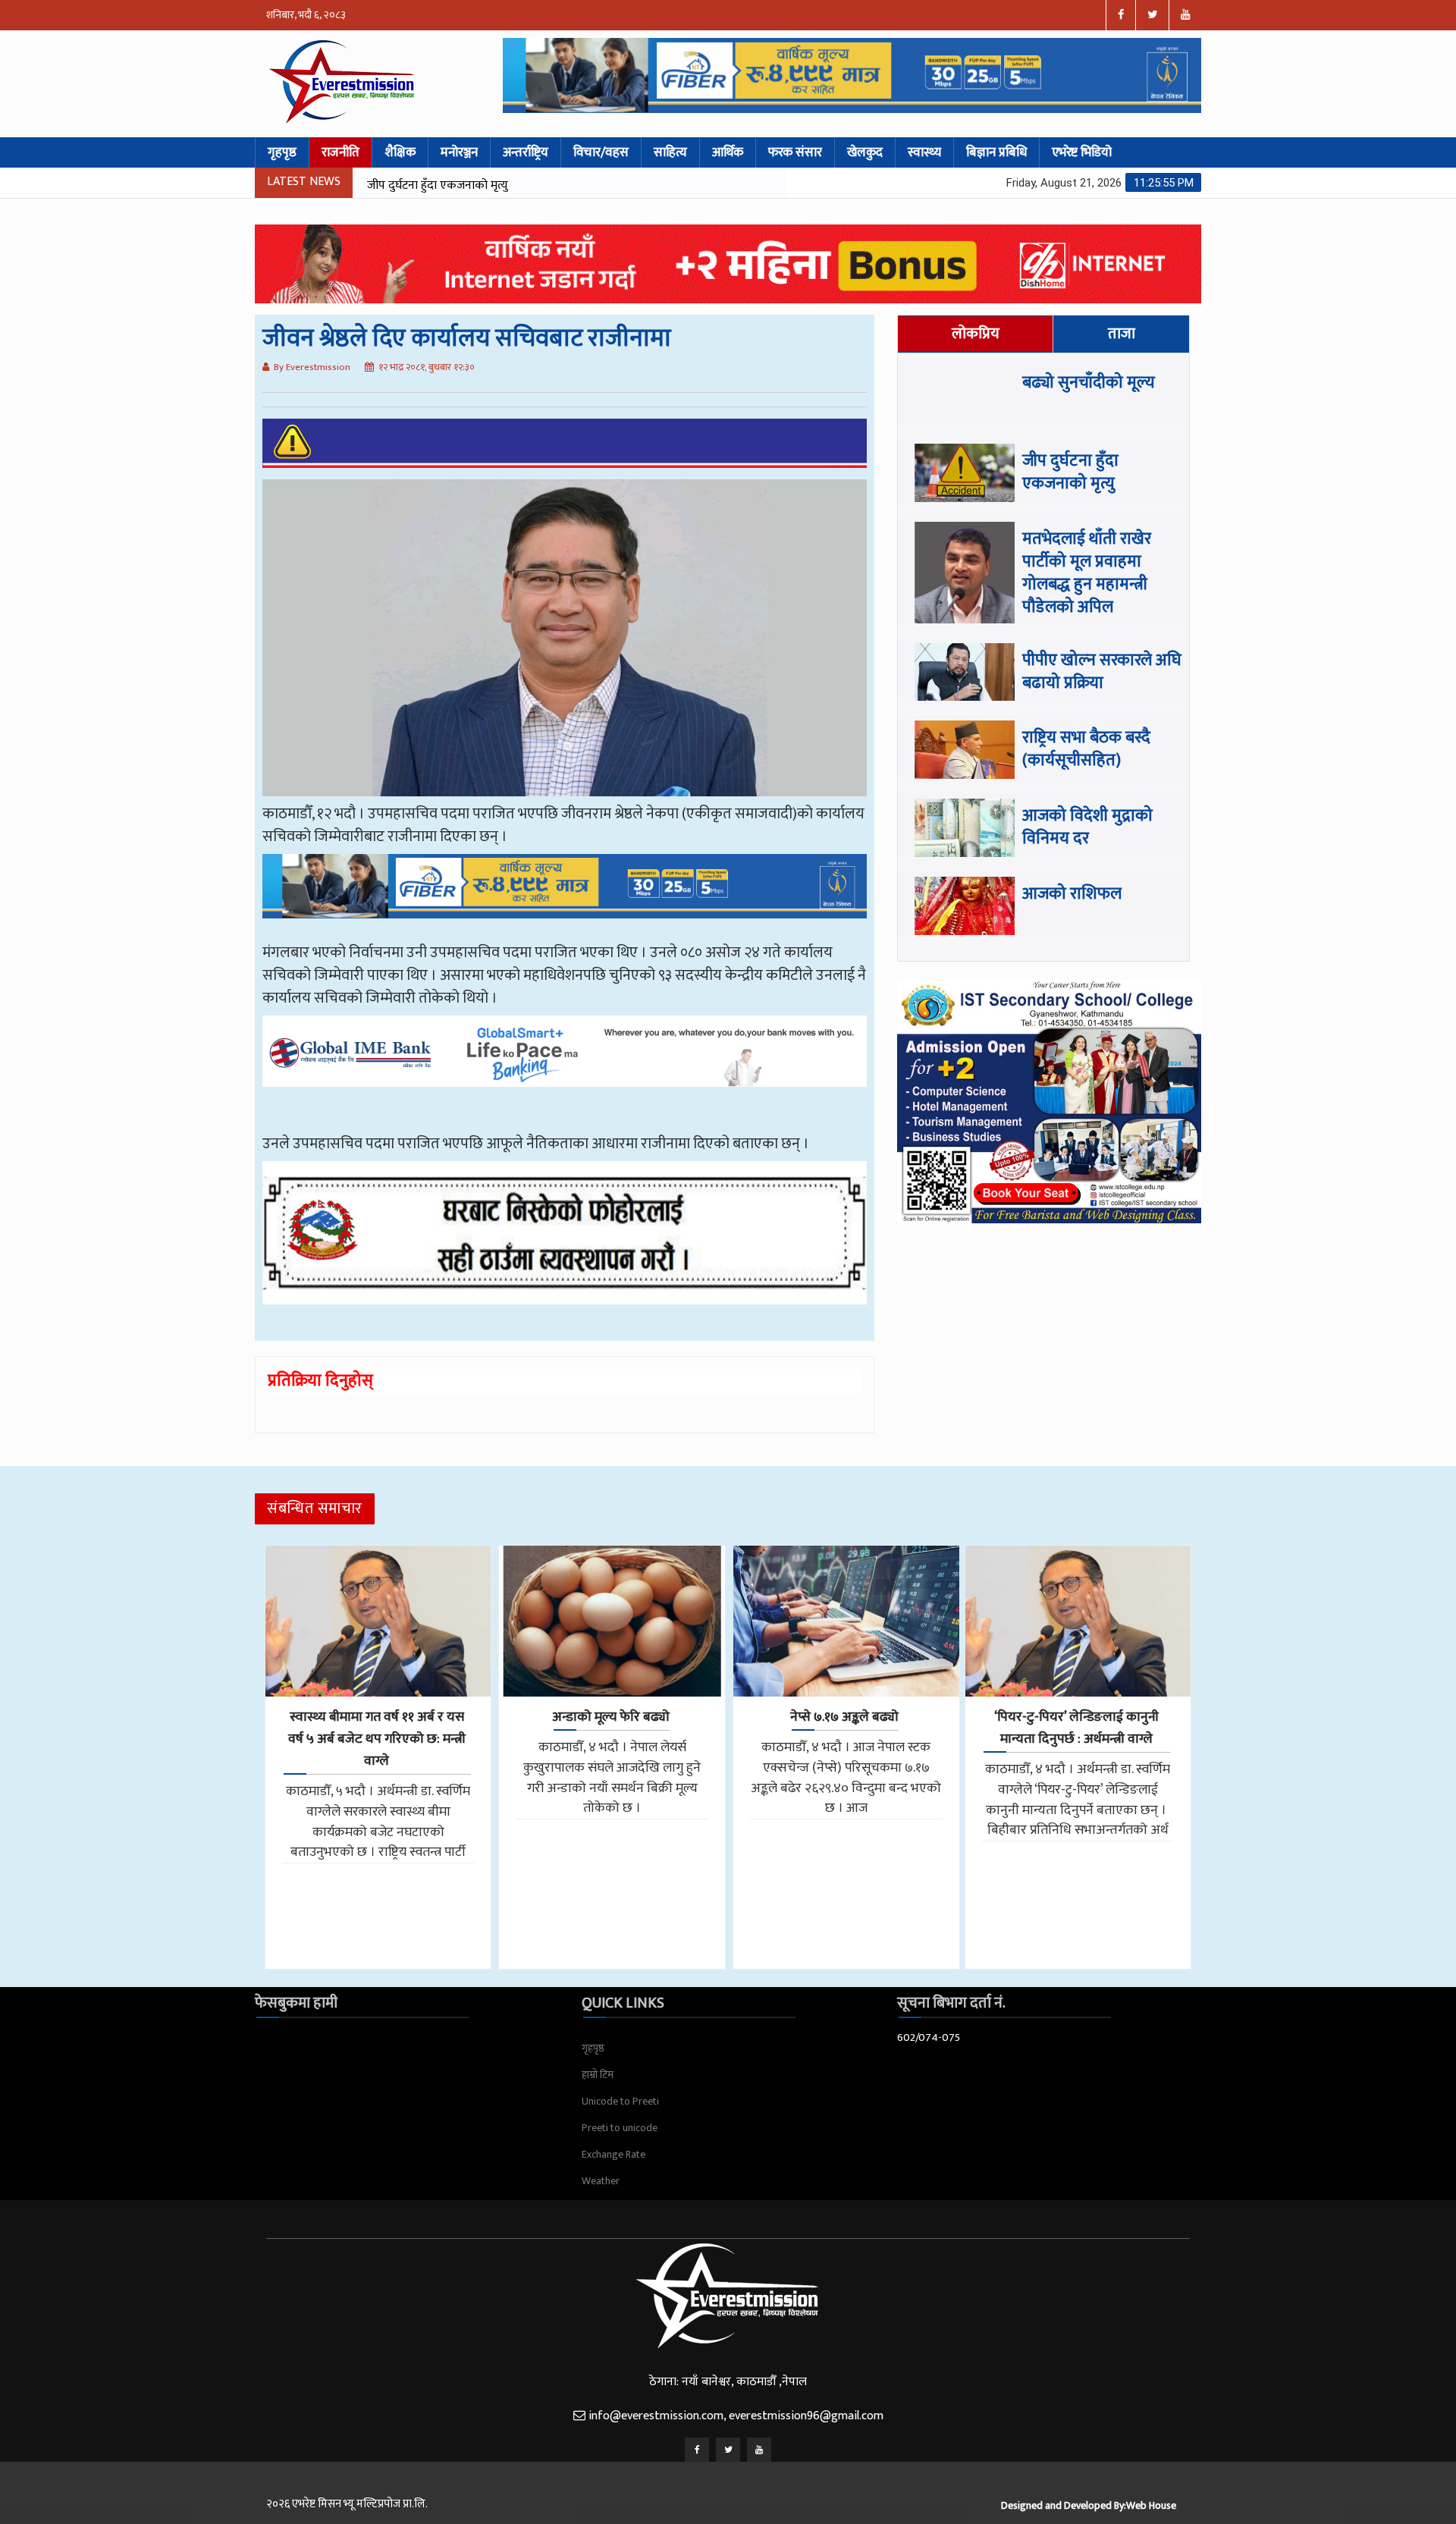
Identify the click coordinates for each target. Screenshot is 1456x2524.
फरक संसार (795, 152)
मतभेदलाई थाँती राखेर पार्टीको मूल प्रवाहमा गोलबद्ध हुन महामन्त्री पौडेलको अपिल (539, 185)
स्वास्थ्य (924, 152)
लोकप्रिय (976, 334)
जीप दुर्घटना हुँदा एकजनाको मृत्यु (1070, 472)
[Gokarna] (565, 1244)
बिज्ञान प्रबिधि (996, 152)
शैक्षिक (400, 152)
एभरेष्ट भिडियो (1082, 152)
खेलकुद (865, 152)
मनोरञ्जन (459, 152)
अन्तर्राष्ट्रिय (526, 152)
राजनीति (340, 152)
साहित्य (670, 152)
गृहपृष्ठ (282, 152)
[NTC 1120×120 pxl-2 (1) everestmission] (565, 897)
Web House (1151, 2505)
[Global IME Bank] (565, 1063)
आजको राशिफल (1072, 894)
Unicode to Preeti (620, 2101)
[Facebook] (697, 2450)
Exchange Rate (613, 2154)
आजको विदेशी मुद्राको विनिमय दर (1087, 827)
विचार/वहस (601, 152)
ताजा (1122, 334)
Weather (601, 2181)
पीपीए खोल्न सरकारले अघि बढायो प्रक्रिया (1102, 672)
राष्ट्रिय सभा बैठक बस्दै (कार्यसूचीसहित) (1086, 749)
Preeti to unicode (620, 2128)
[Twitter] (728, 2450)
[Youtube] (759, 2450)
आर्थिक (728, 152)
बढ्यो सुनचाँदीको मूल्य (1089, 383)
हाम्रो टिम (598, 2075)
